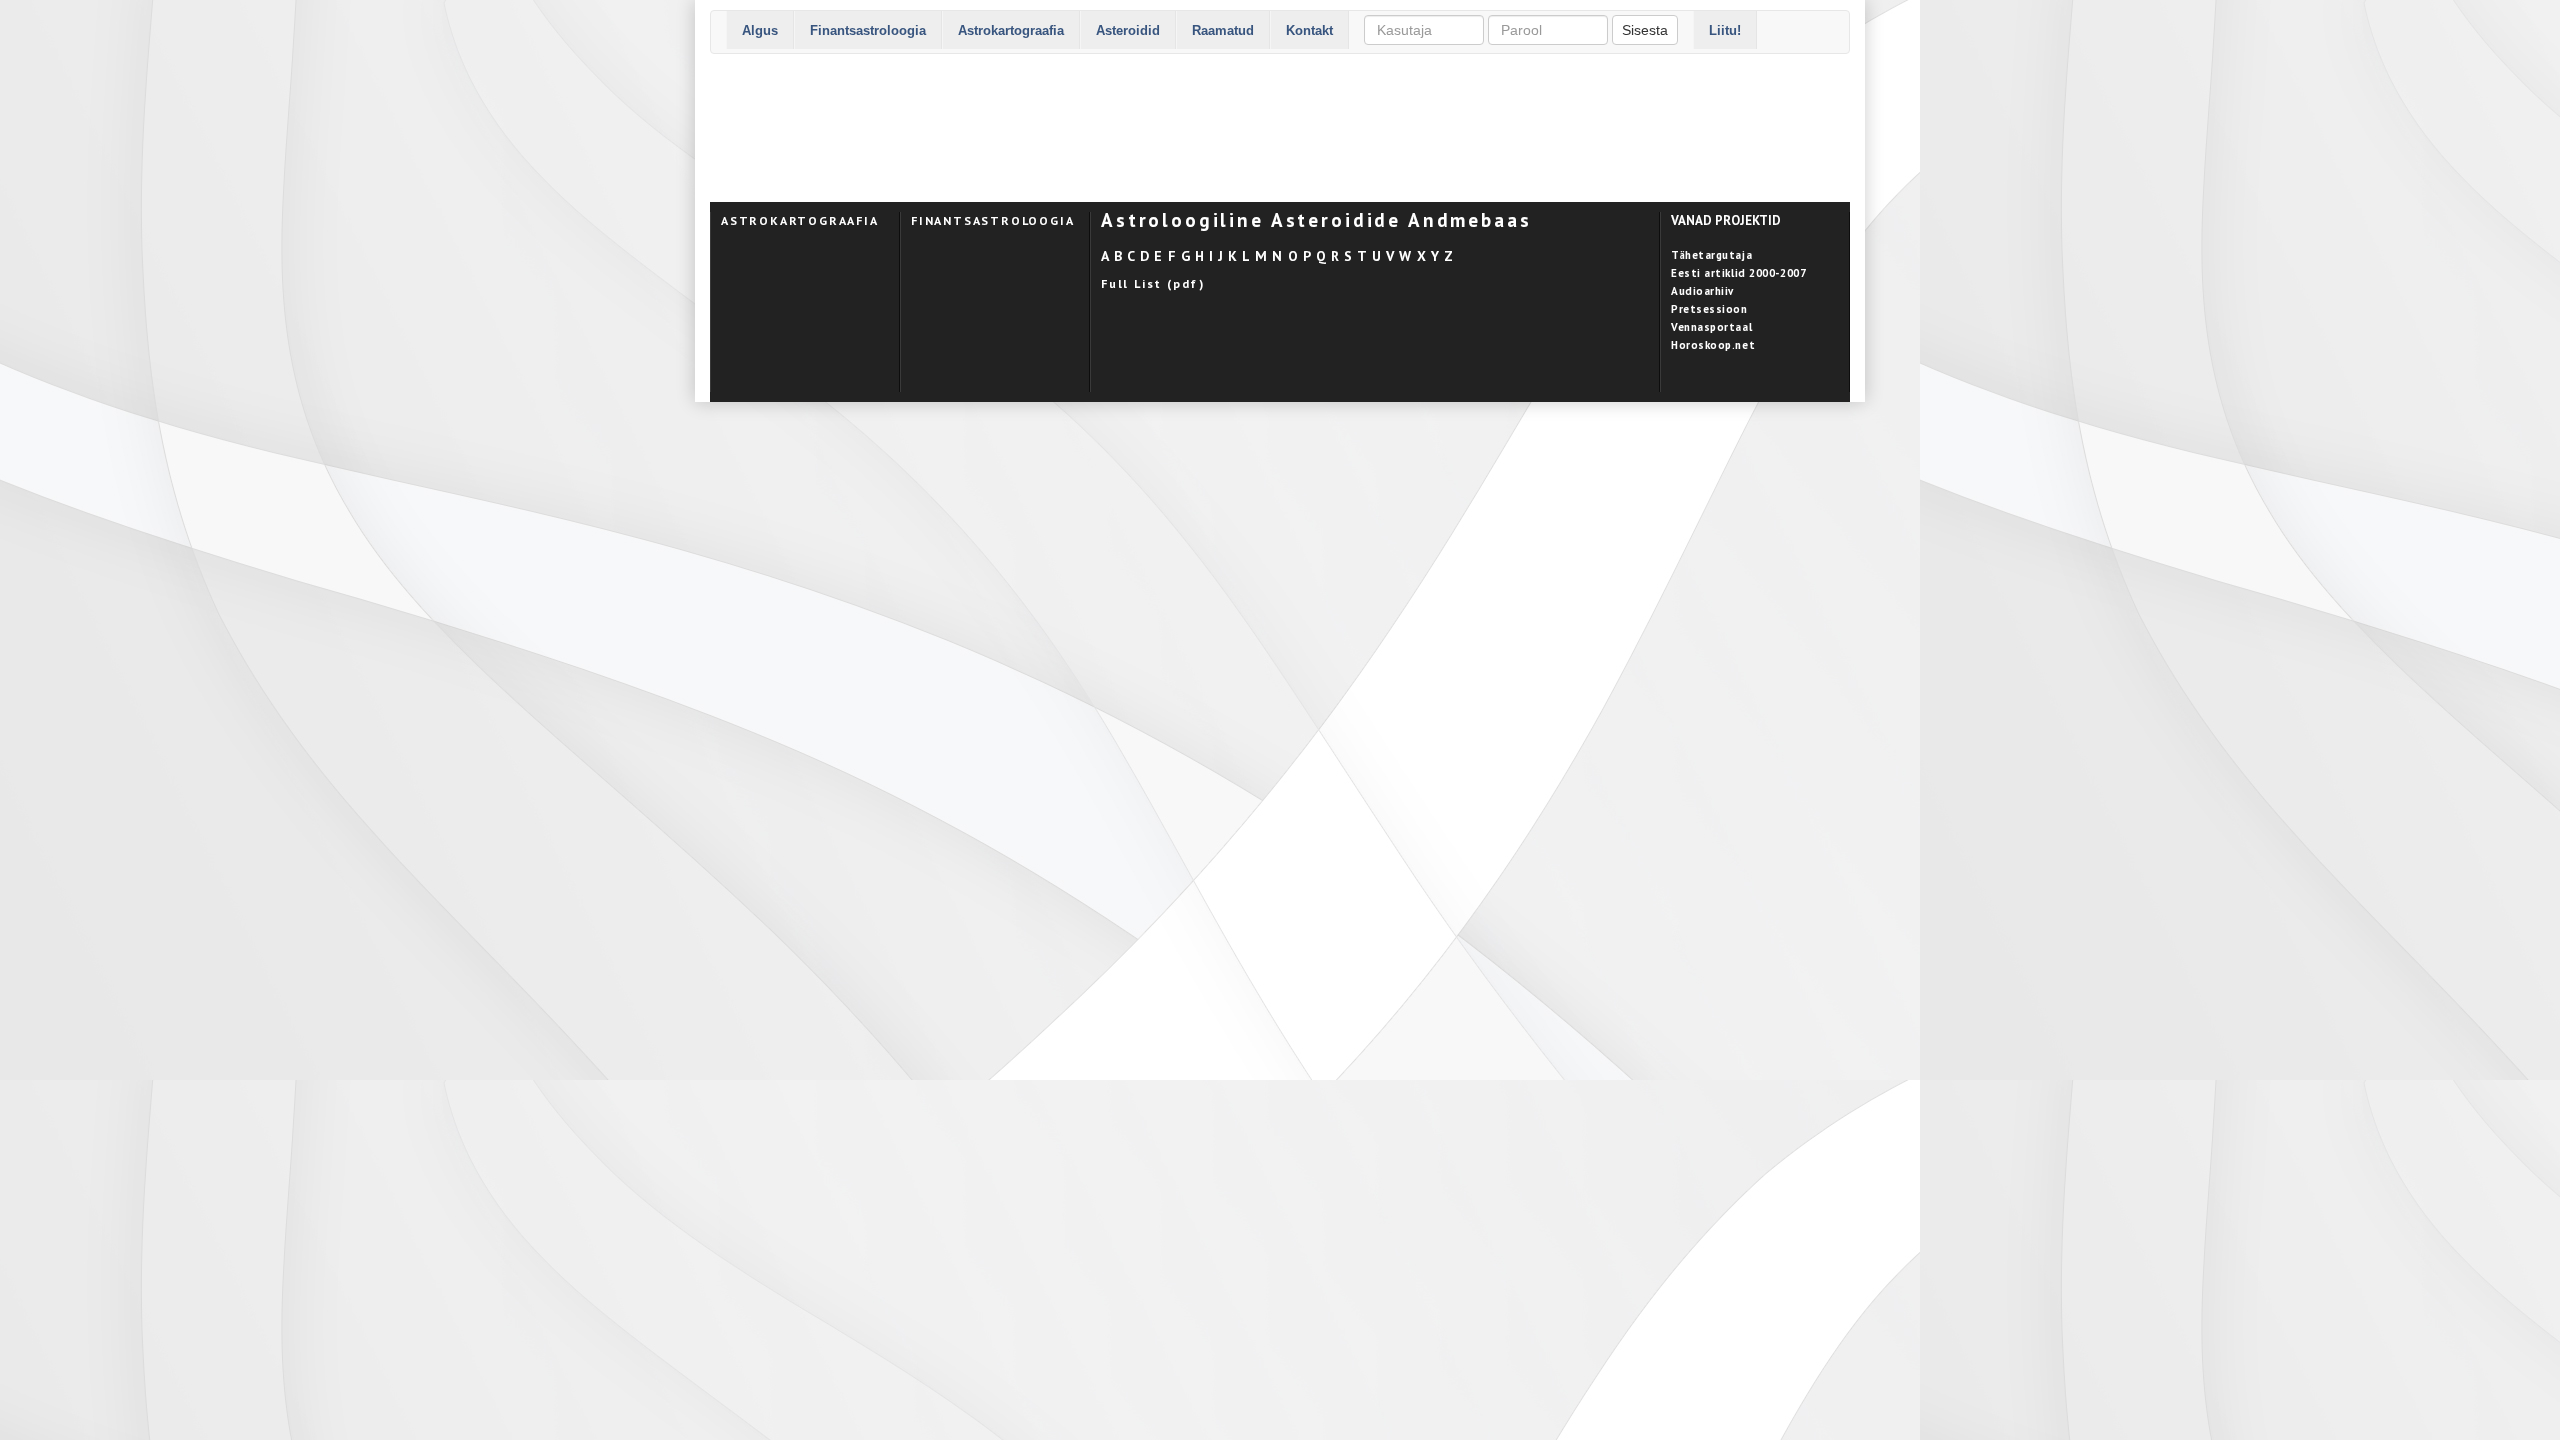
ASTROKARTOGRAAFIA (800, 220)
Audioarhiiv (1702, 291)
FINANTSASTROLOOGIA (992, 220)
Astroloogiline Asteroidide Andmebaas (1316, 220)
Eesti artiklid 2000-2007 (1738, 273)
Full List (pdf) (1153, 283)
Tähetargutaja (1711, 255)
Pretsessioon (1709, 309)
